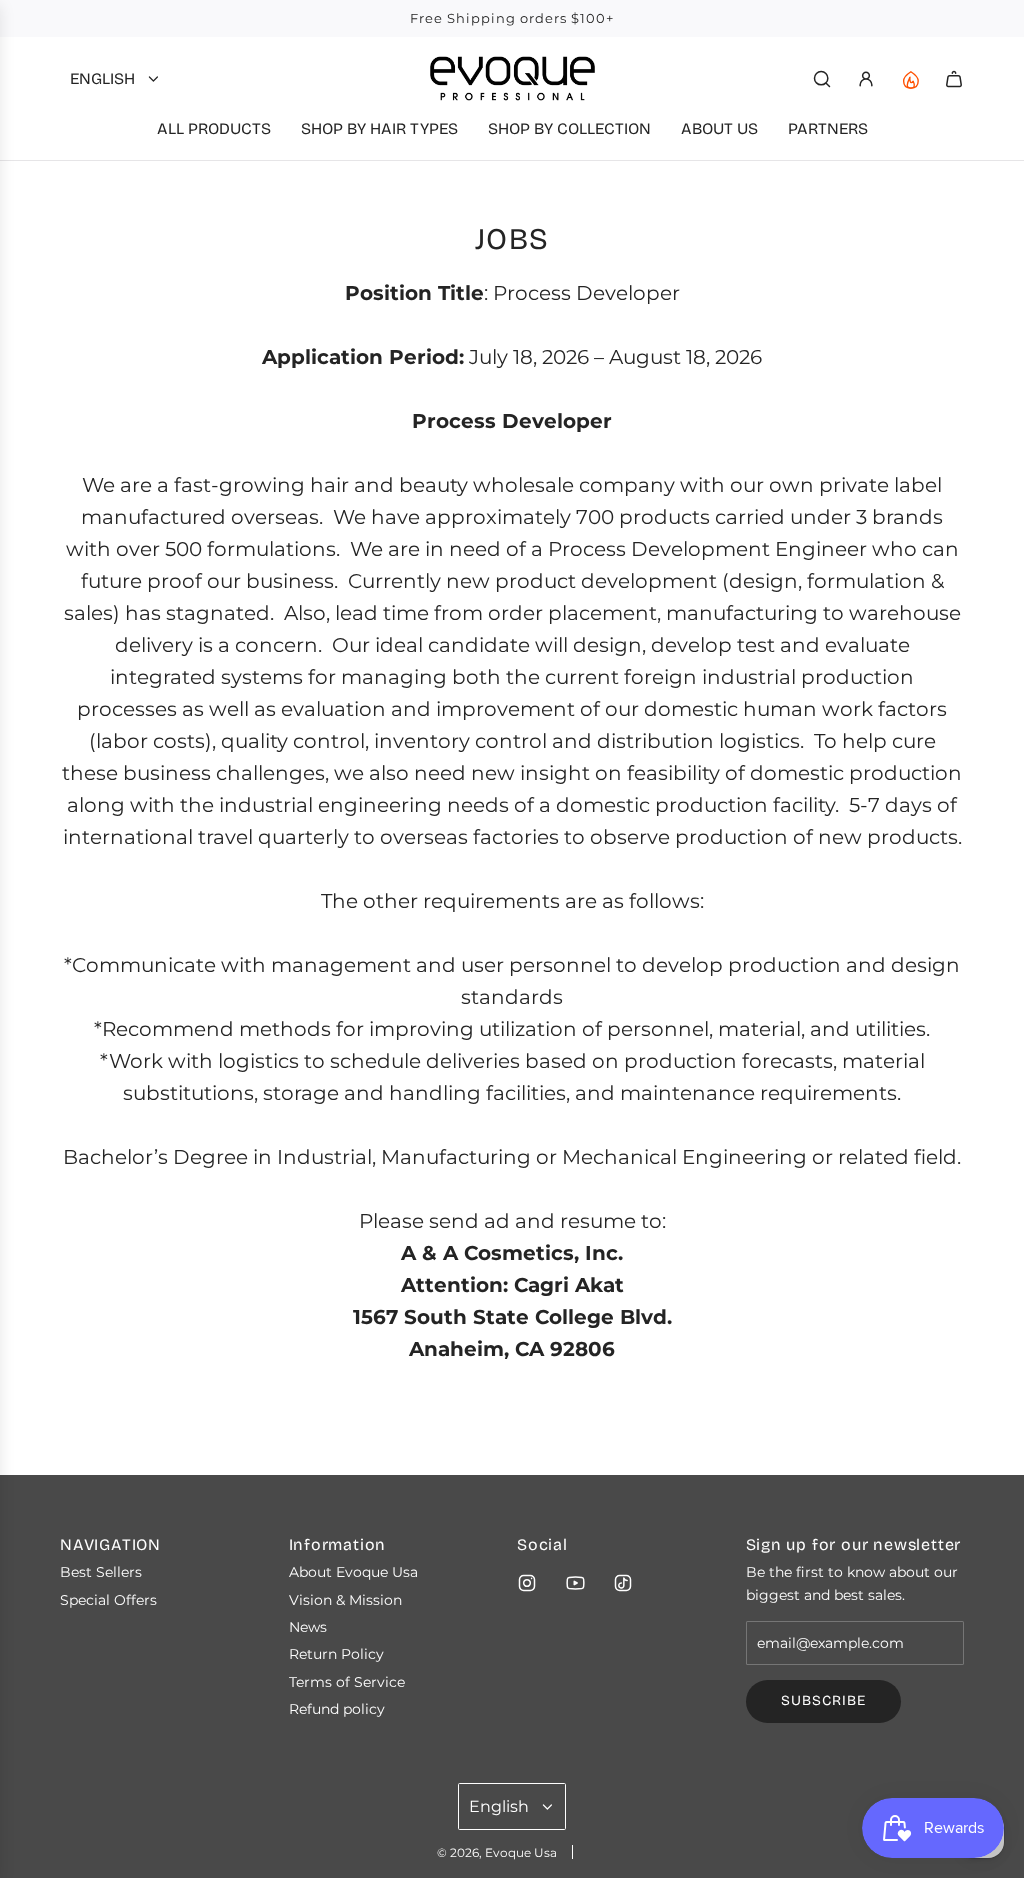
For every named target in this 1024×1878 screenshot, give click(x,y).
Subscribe (823, 1700)
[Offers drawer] (910, 79)
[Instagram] (527, 1583)
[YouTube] (575, 1583)
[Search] (822, 79)
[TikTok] (623, 1583)
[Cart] (954, 79)
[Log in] (866, 79)
